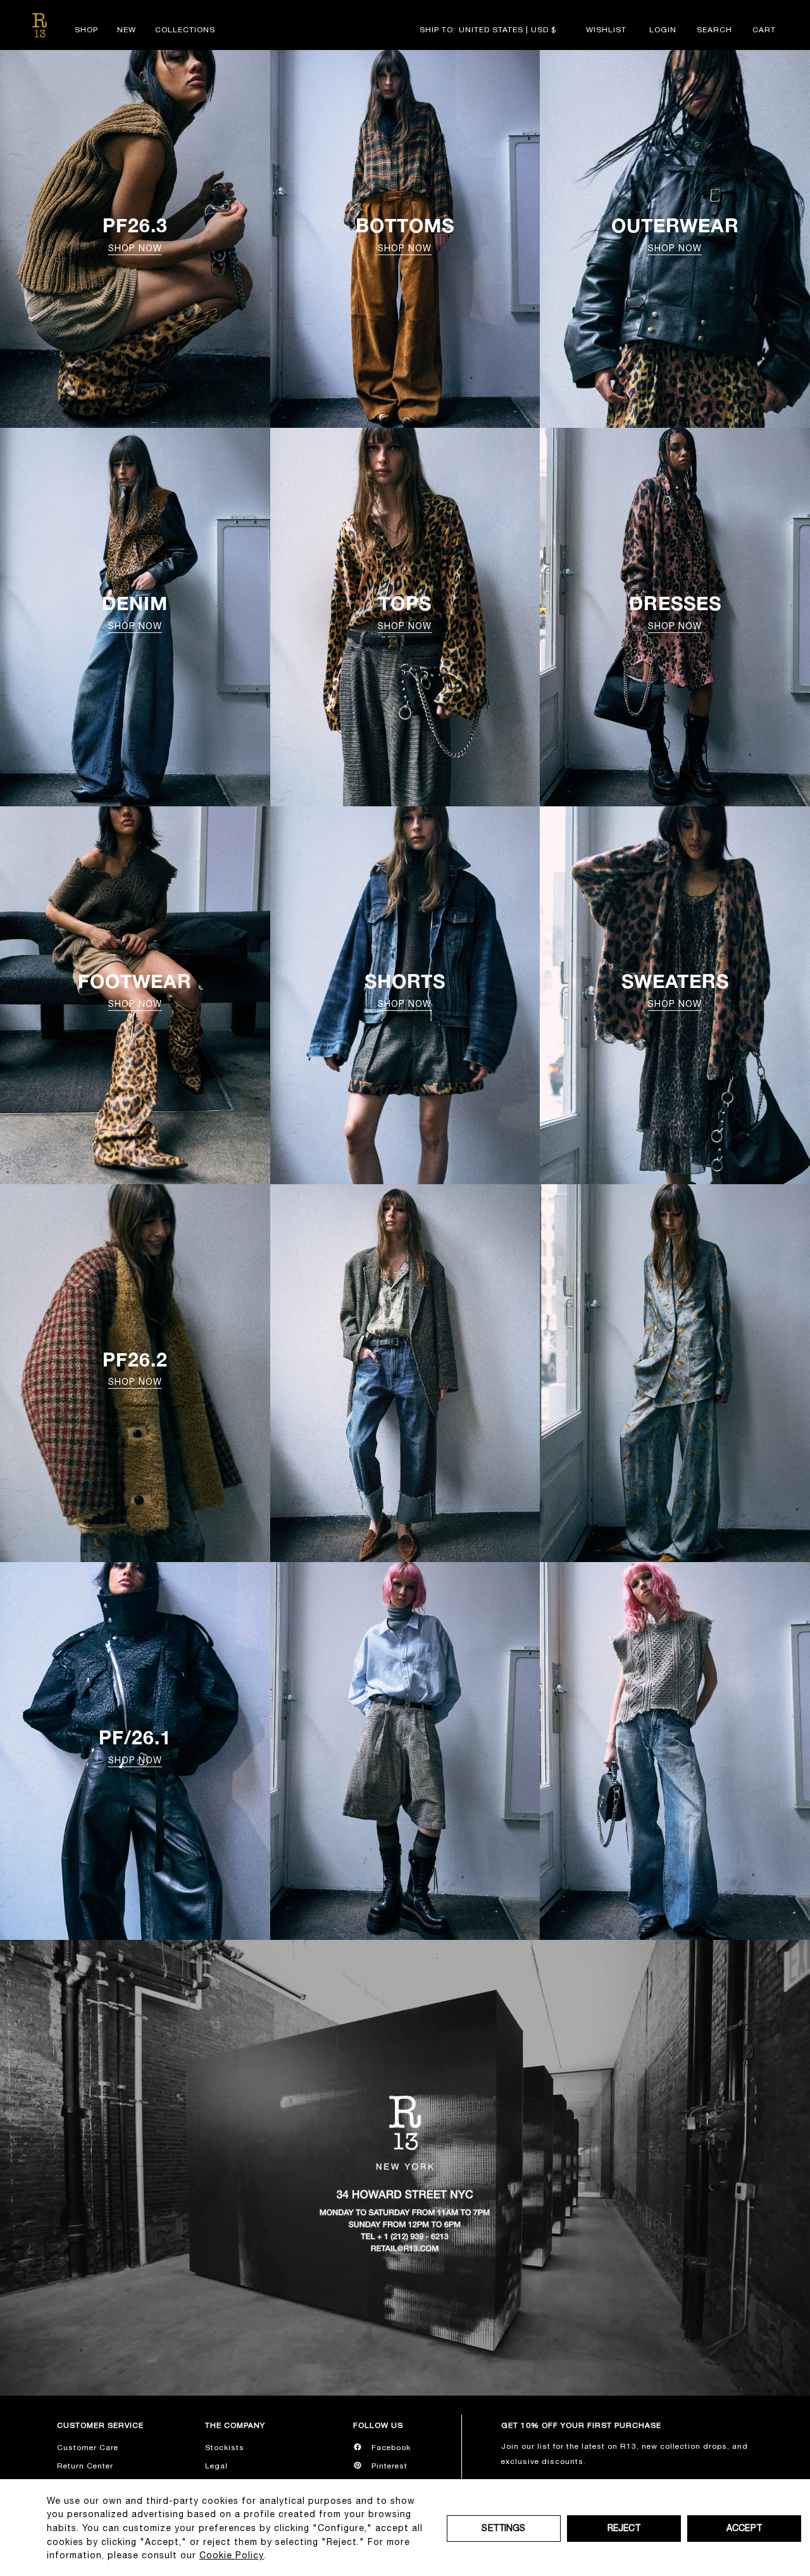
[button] (714, 30)
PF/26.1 (135, 1746)
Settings (503, 2528)
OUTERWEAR (675, 234)
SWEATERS (675, 989)
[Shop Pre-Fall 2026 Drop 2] (405, 1373)
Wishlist (606, 30)
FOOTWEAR (135, 989)
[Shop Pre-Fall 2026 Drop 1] (405, 1751)
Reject (624, 2528)
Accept (744, 2528)
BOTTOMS (405, 234)
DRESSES (675, 611)
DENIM (135, 611)
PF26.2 (135, 1368)
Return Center (85, 2466)
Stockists (225, 2448)
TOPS (405, 611)
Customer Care (88, 2448)
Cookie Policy (232, 2555)
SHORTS (405, 989)
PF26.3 (135, 234)
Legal (216, 2466)
